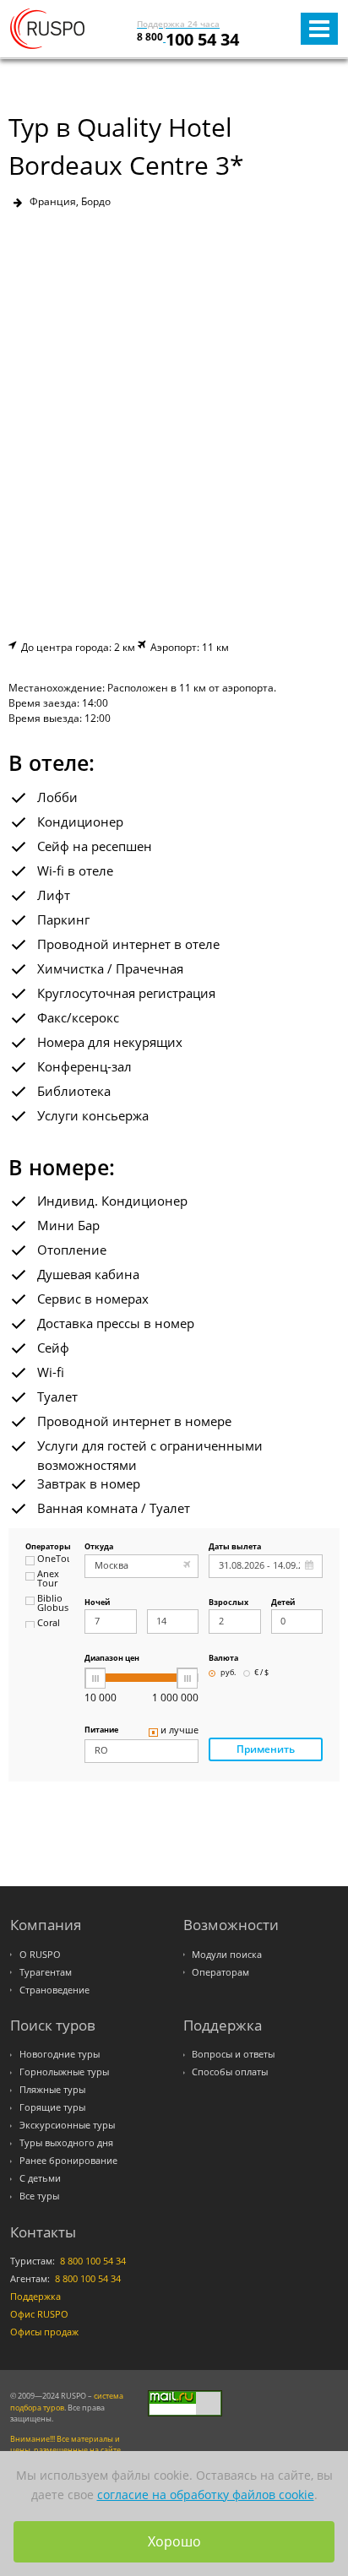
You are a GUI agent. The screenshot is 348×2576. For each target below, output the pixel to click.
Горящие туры (52, 2107)
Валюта (223, 1659)
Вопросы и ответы (233, 2054)
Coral (49, 1624)
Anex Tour (48, 1579)
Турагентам (46, 1972)
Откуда (99, 1547)
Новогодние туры (60, 2054)
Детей (283, 1603)
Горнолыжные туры (64, 2072)
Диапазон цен (112, 1659)
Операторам (220, 1972)
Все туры (39, 2196)
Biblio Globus (53, 1604)
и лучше (179, 1731)
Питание (101, 1730)
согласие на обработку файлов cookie (206, 2495)
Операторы (47, 1547)
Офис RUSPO (39, 2314)
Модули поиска (227, 1955)
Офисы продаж (44, 2332)
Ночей (97, 1603)
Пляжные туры (52, 2090)
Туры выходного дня (66, 2143)
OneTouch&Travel (53, 1559)
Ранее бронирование (68, 2161)
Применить (266, 1749)
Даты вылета (235, 1547)
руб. (228, 1673)
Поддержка (35, 2297)
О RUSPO (40, 1955)
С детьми (40, 2178)
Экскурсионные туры (67, 2125)
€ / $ (261, 1673)
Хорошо (174, 2541)
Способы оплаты (230, 2072)
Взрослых (228, 1603)
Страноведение (54, 1990)
